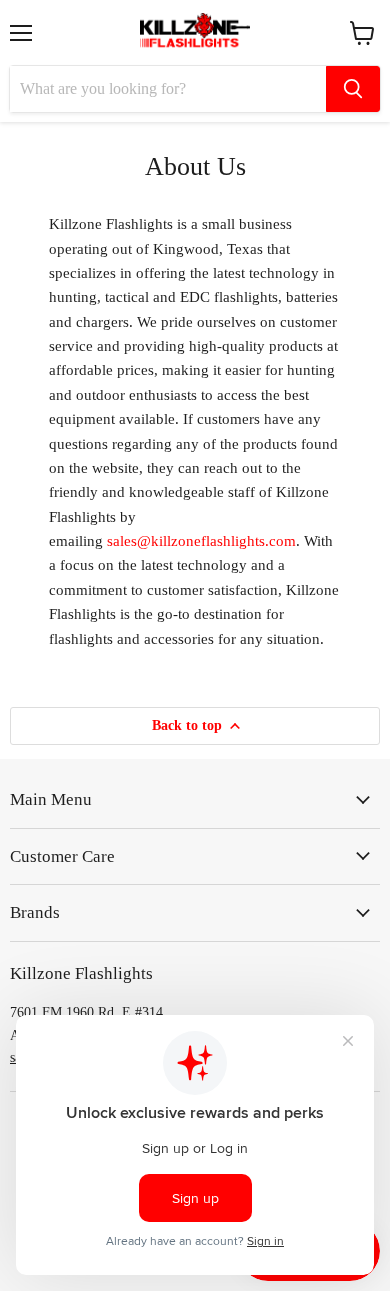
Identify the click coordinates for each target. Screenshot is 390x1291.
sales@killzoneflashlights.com (201, 541)
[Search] (353, 89)
